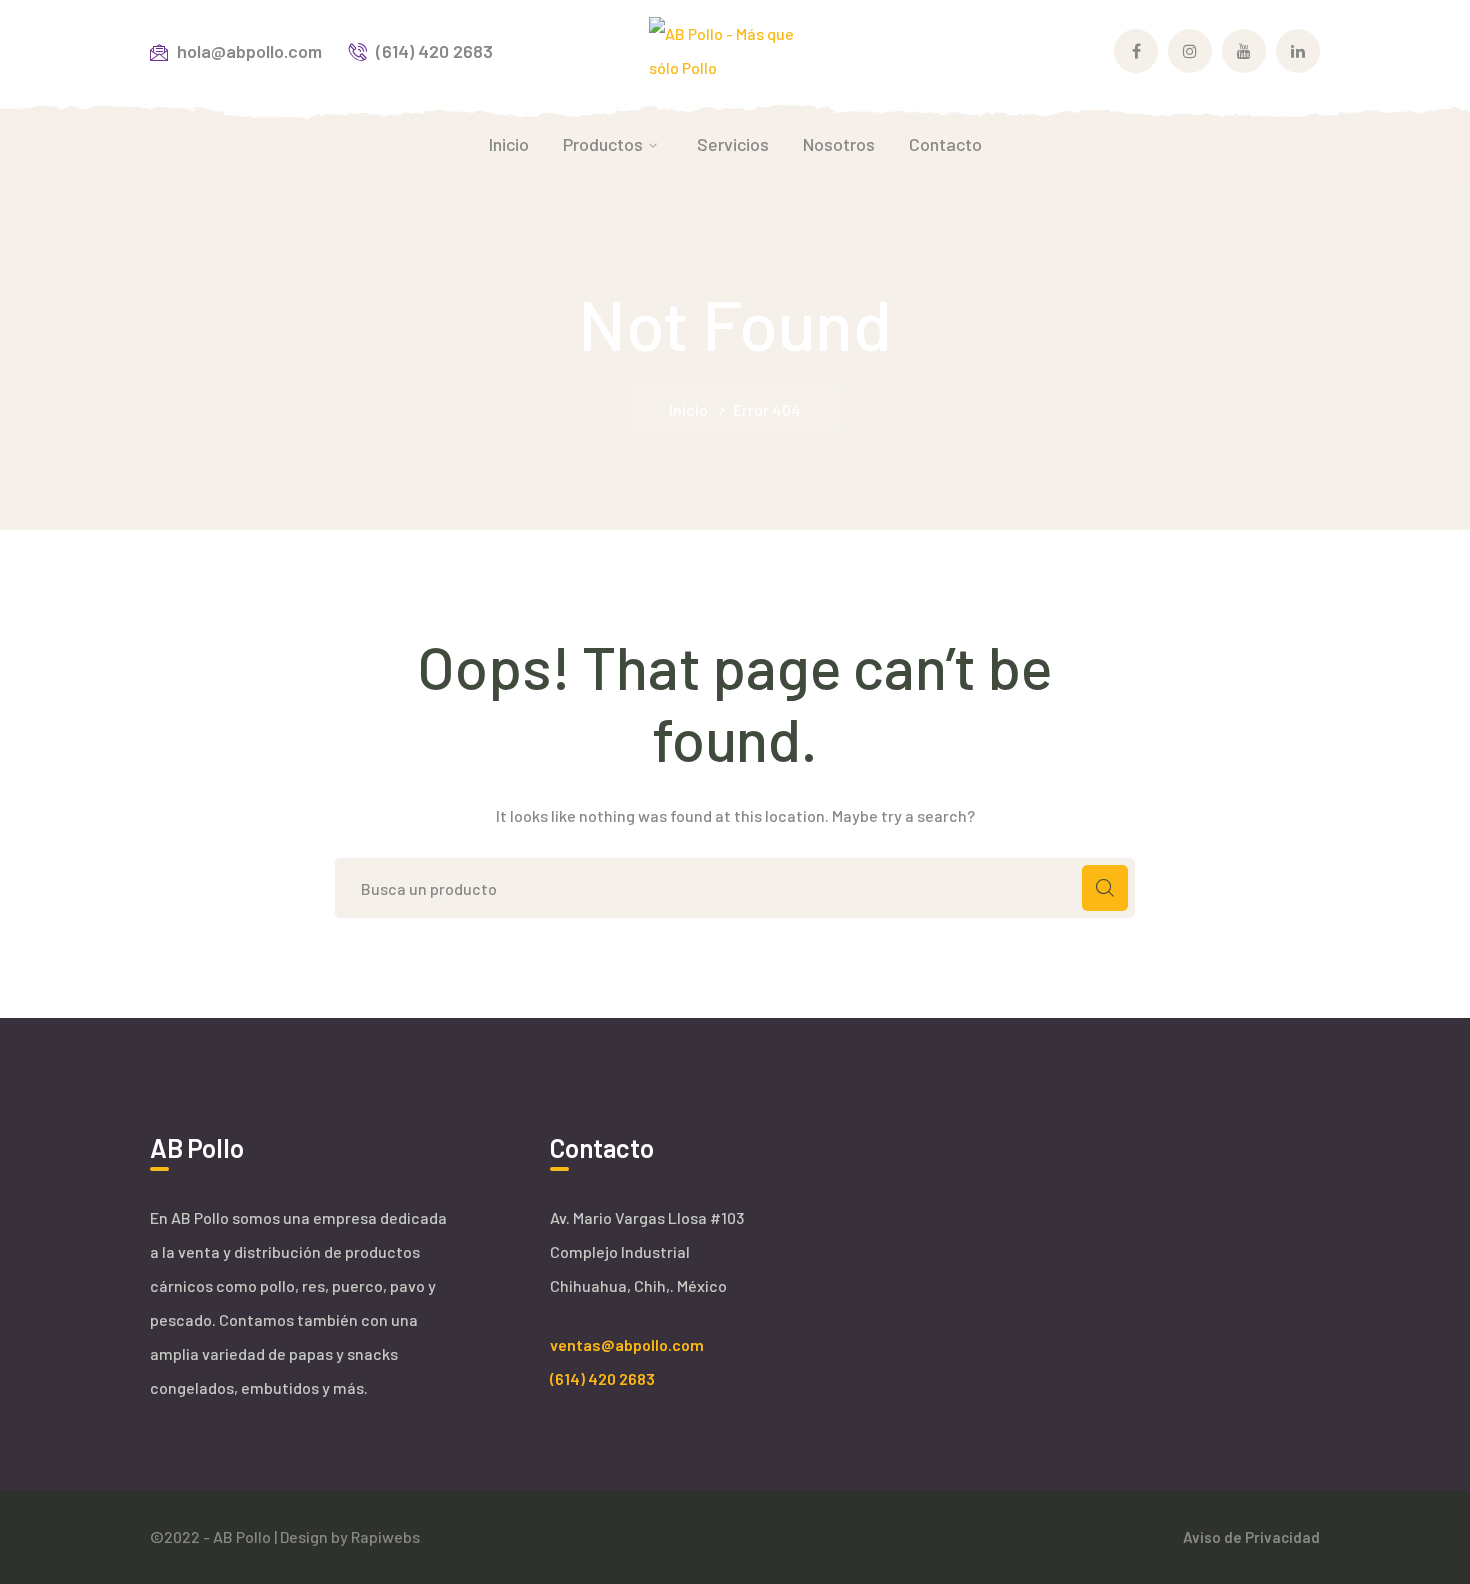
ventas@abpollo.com (627, 1344)
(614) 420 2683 (602, 1378)
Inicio (688, 409)
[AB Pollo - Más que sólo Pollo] (735, 48)
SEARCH (1105, 888)
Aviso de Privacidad (1251, 1537)
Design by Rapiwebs (350, 1536)
